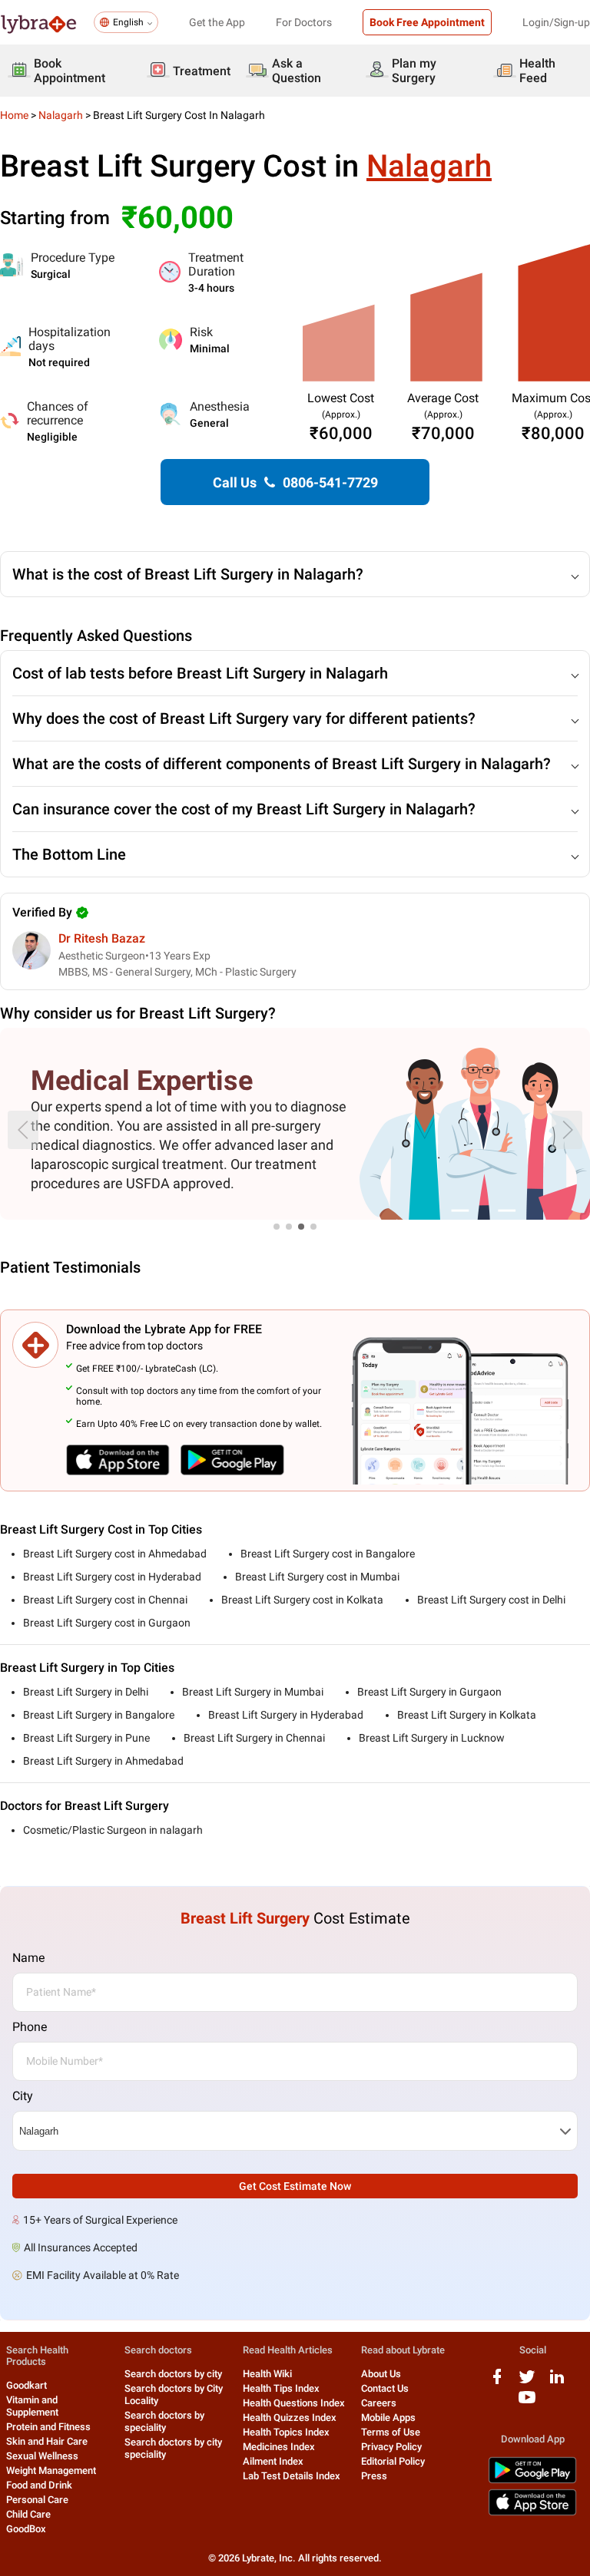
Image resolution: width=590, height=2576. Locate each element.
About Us (381, 2374)
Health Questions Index (294, 2403)
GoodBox (26, 2529)
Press (374, 2476)
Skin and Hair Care (47, 2441)
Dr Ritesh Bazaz (102, 938)
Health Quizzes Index (290, 2417)
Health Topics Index (286, 2432)
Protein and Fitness (48, 2427)
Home (14, 115)
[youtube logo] (527, 2403)
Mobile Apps (388, 2417)
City (23, 2096)
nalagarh (61, 115)
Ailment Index (273, 2461)
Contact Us (385, 2388)
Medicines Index (279, 2447)
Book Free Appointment (427, 22)
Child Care (28, 2514)
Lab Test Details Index (292, 2476)
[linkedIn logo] (557, 2382)
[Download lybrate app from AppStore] (532, 2513)
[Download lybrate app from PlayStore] (532, 2480)
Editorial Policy (393, 2461)
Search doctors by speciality (164, 2421)
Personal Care (37, 2500)
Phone (30, 2027)
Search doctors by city (173, 2374)
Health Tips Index (281, 2388)
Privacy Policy (391, 2447)
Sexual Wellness (42, 2456)
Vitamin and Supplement (32, 2406)
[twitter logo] (527, 2382)
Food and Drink (39, 2485)
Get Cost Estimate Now (295, 2186)
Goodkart (27, 2385)
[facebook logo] (497, 2382)
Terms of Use (391, 2432)
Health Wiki (267, 2374)
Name (28, 1958)
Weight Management (51, 2470)
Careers (379, 2403)
